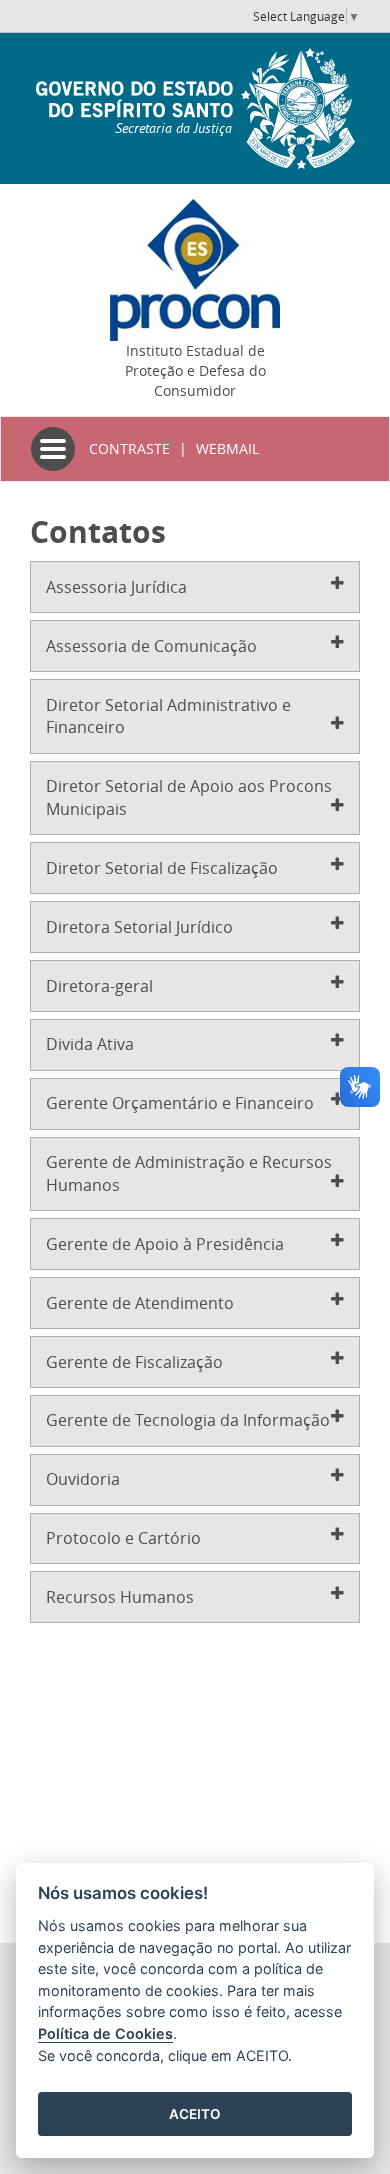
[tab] (195, 587)
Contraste (129, 448)
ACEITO (195, 2114)
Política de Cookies (105, 2033)
